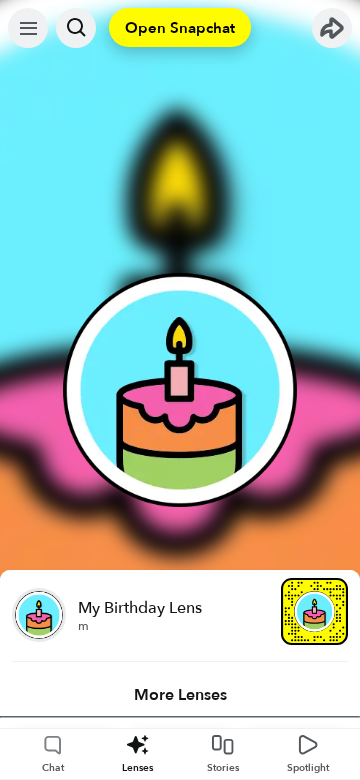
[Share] (332, 28)
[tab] (180, 695)
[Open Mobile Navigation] (28, 28)
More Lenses (180, 695)
